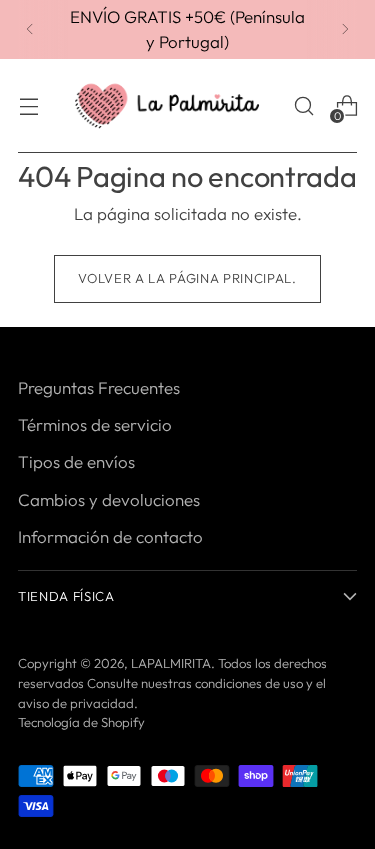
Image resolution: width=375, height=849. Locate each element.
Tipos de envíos (76, 461)
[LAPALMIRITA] (167, 106)
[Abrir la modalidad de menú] (28, 106)
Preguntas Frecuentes (99, 387)
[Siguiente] (345, 29)
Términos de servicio (95, 424)
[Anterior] (30, 29)
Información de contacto (110, 536)
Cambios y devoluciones (109, 499)
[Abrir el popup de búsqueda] (303, 106)
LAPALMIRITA (171, 663)
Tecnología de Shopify (81, 722)
